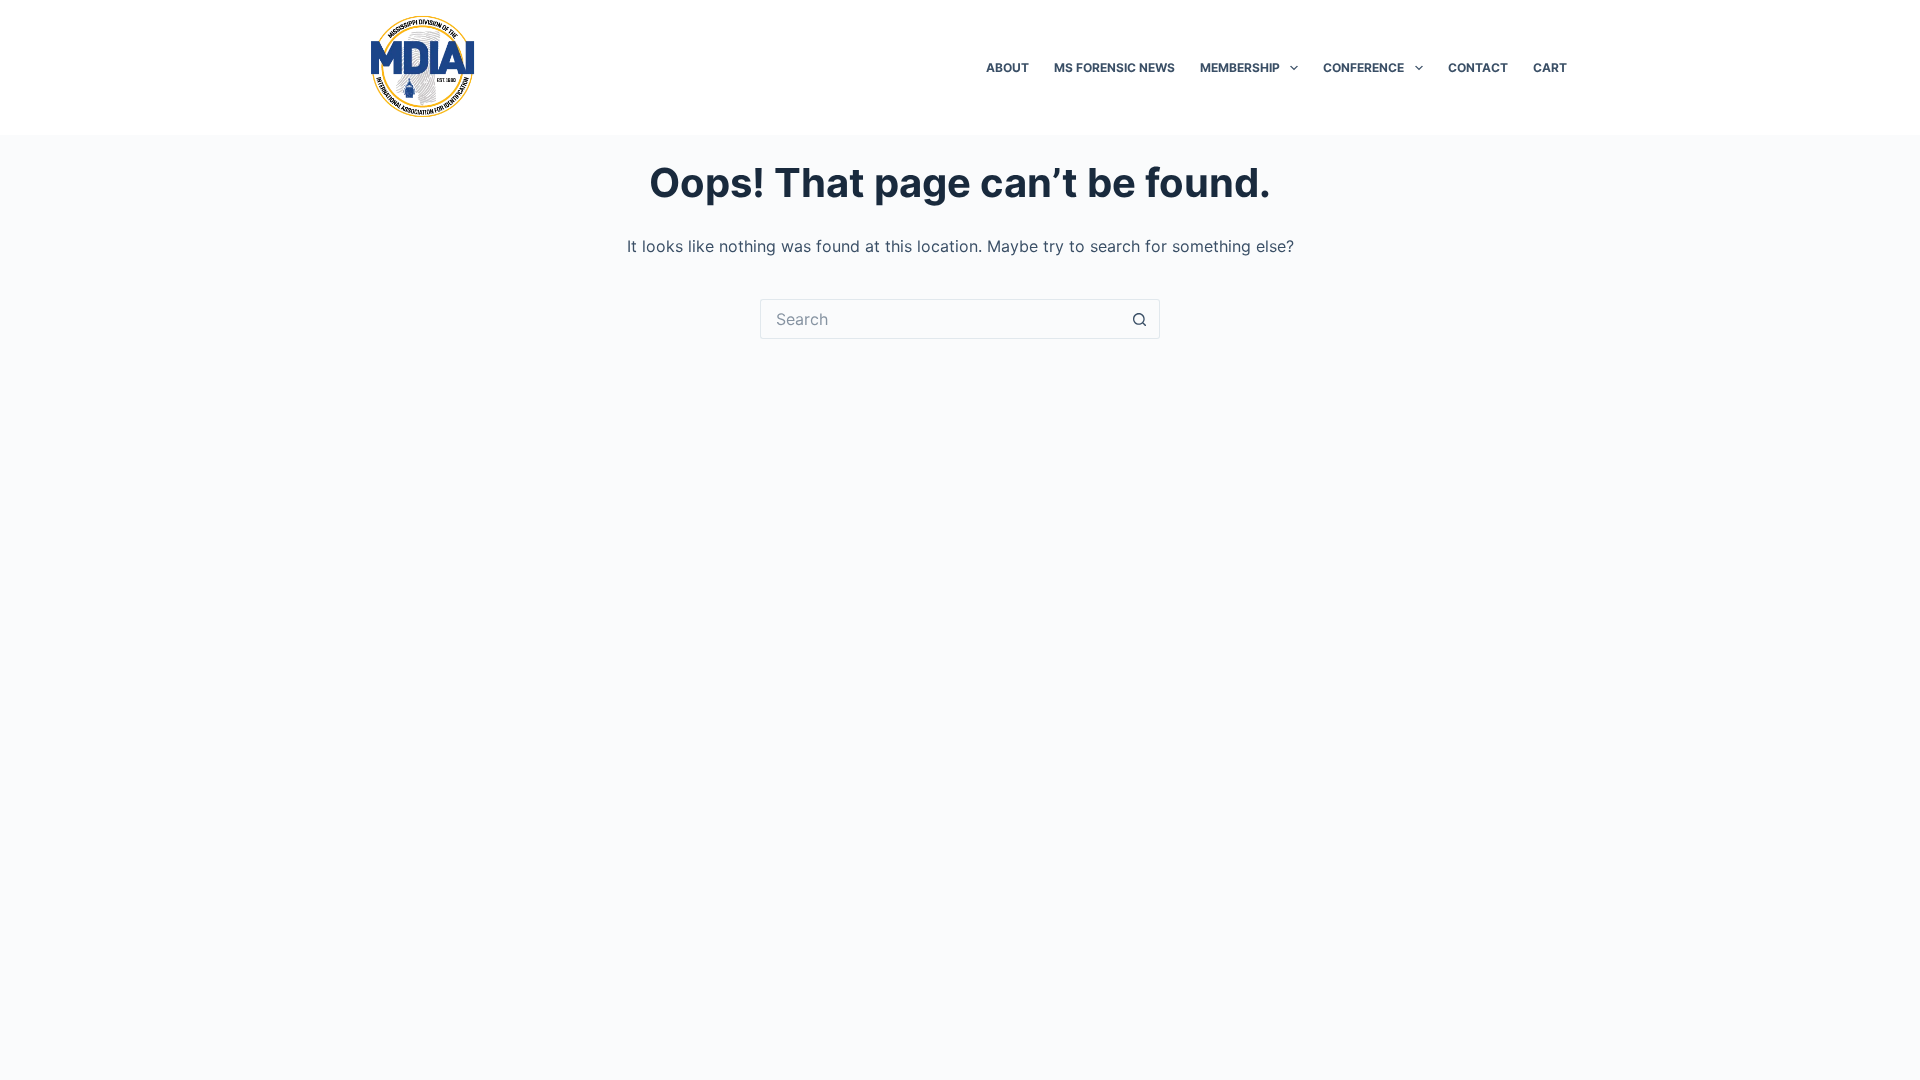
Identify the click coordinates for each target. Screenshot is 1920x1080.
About (1007, 67)
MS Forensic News (1114, 67)
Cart (1550, 67)
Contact (1478, 67)
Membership (1240, 67)
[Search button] (1140, 319)
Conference (1363, 67)
